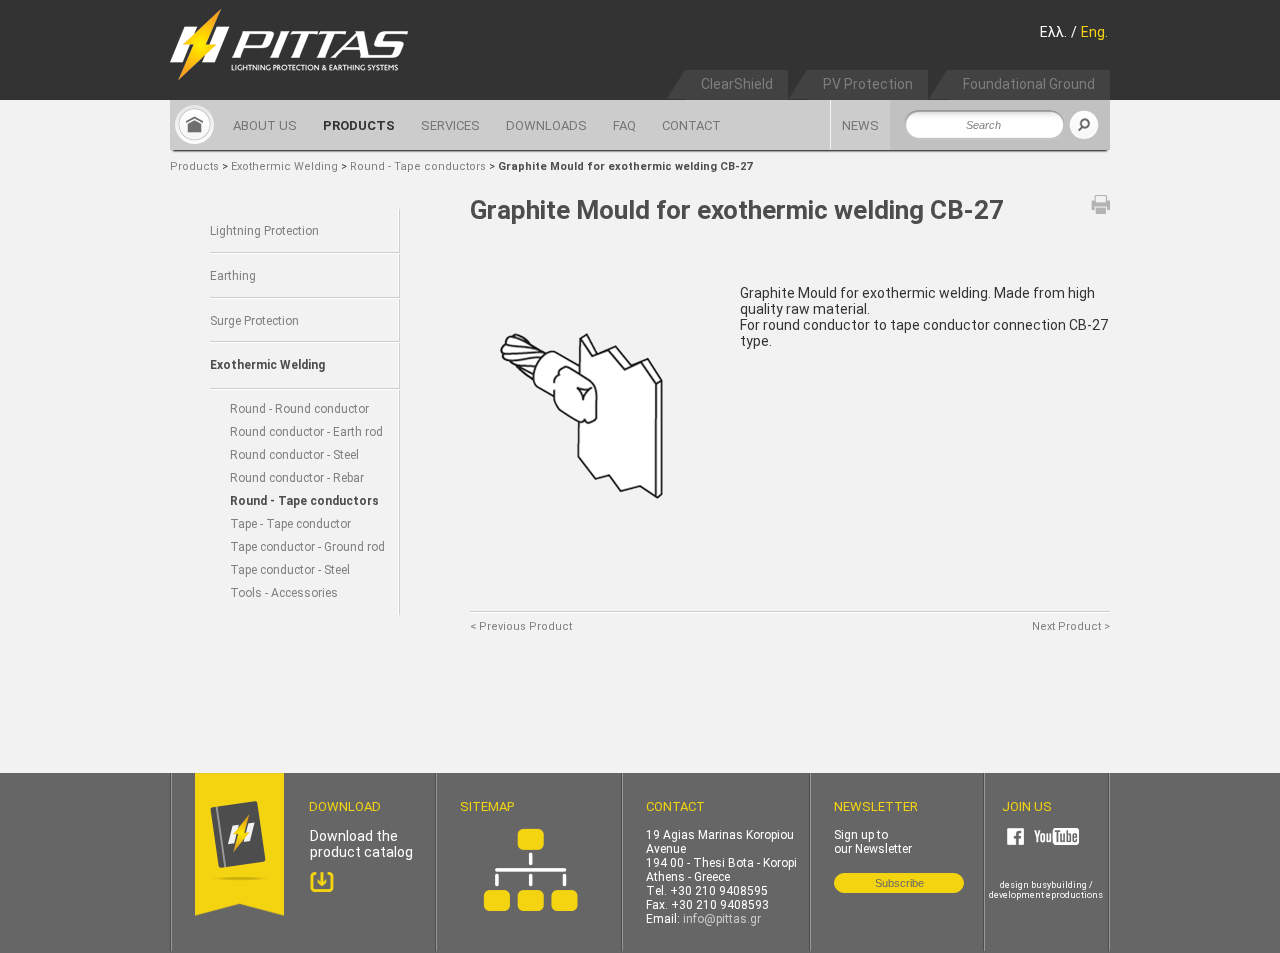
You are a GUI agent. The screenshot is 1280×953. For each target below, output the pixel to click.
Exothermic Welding (284, 166)
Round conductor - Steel (294, 455)
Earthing (233, 276)
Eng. (1094, 32)
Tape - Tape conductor (290, 524)
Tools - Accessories (284, 593)
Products (194, 166)
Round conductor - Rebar (297, 478)
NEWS (860, 125)
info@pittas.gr (722, 919)
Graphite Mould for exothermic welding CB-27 (625, 166)
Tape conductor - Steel (290, 570)
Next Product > (1071, 626)
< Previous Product (521, 626)
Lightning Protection (264, 231)
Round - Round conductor (299, 409)
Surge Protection (254, 321)
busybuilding (1059, 885)
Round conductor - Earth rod (306, 432)
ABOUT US (265, 125)
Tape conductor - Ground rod (307, 547)
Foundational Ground (1029, 84)
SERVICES (450, 125)
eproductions (1074, 895)
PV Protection (868, 84)
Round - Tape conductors (419, 166)
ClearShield (737, 84)
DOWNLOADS (546, 125)
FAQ (624, 125)
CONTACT (691, 125)
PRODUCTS (359, 125)
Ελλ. (1053, 32)
